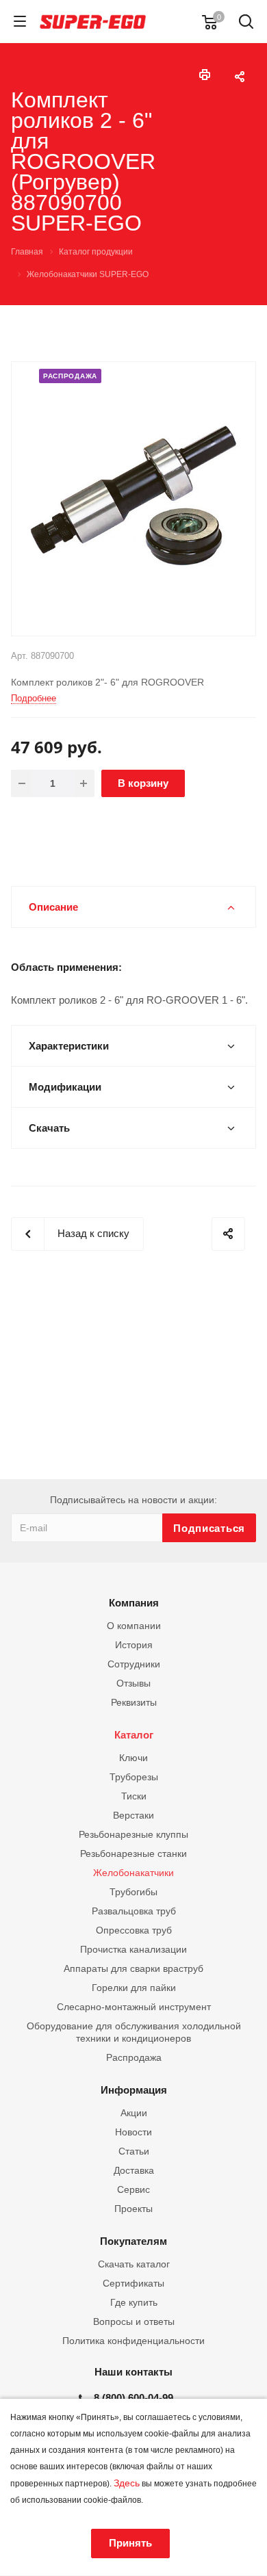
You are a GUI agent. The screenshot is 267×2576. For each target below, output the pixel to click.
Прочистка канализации (133, 1949)
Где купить (134, 2302)
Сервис (133, 2189)
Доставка (134, 2170)
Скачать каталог (134, 2264)
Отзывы (133, 1683)
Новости (133, 2132)
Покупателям (133, 2241)
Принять (130, 2543)
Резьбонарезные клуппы (133, 1834)
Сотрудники (134, 1664)
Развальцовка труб (134, 1911)
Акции (134, 2113)
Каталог (134, 1735)
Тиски (134, 1796)
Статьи (134, 2151)
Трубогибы (133, 1892)
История (134, 1645)
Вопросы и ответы (134, 2321)
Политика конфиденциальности (133, 2341)
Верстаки (133, 1815)
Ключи (133, 1758)
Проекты (133, 2209)
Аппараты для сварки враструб (133, 1968)
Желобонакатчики (133, 1873)
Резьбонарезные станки (133, 1853)
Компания (134, 1603)
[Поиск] (246, 23)
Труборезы (134, 1777)
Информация (134, 2090)
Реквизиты (134, 1702)
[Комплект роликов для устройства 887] (133, 498)
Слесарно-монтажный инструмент (134, 2007)
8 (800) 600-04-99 (133, 2398)
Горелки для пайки (134, 1988)
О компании (134, 1626)
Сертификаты (133, 2283)
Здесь (127, 2483)
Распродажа (134, 2057)
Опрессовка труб (134, 1930)
